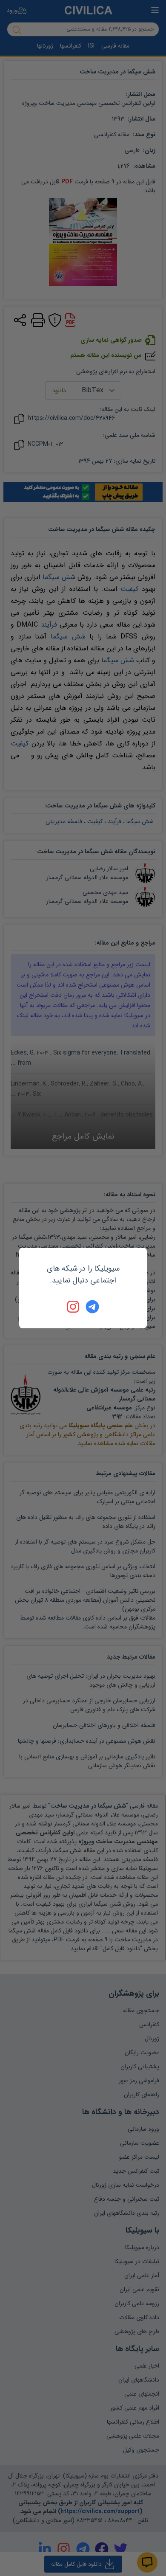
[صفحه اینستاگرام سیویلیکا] (74, 1307)
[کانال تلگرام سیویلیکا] (92, 1307)
